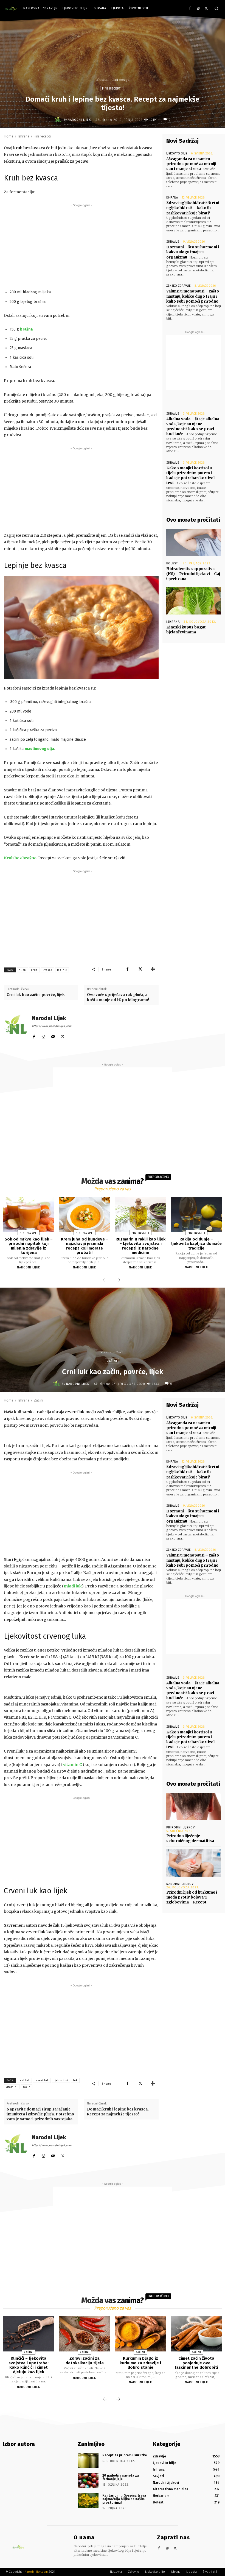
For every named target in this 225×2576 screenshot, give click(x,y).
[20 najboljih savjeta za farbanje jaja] (88, 2481)
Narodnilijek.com (36, 2572)
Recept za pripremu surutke (125, 2455)
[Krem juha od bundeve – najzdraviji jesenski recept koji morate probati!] (85, 1215)
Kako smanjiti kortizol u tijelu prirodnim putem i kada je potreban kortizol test (190, 476)
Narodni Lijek (79, 120)
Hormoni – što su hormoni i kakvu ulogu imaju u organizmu (193, 252)
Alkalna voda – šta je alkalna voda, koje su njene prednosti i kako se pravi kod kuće (193, 427)
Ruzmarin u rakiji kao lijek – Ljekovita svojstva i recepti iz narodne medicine (140, 1246)
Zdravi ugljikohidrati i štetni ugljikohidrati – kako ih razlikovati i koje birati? (193, 208)
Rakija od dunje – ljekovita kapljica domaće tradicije (196, 1244)
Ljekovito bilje (177, 153)
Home (9, 136)
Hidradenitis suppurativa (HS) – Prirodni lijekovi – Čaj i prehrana (193, 574)
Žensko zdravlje (178, 286)
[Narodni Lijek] (59, 120)
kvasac (47, 970)
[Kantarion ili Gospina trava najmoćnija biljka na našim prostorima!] (88, 2501)
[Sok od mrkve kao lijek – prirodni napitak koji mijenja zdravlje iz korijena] (29, 1215)
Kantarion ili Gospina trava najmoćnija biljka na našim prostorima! (124, 2499)
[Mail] (53, 1036)
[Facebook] (190, 9)
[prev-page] (105, 1280)
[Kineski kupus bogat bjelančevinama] (194, 601)
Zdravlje (173, 242)
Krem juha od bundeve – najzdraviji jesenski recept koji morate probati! (85, 1246)
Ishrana (102, 80)
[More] (153, 969)
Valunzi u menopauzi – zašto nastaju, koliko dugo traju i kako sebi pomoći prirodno (193, 296)
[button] (216, 8)
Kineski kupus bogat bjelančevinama (186, 630)
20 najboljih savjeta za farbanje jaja (121, 2477)
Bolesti (173, 563)
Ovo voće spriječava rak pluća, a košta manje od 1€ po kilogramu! (118, 997)
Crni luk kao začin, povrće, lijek (36, 995)
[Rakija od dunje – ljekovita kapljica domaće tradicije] (196, 1215)
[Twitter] (206, 9)
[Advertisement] (81, 246)
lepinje (62, 970)
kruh (34, 970)
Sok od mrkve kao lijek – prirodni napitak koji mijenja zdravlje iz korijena (29, 1246)
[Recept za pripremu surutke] (88, 2460)
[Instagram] (198, 9)
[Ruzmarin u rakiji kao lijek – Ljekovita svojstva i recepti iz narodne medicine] (140, 1215)
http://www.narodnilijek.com (52, 1026)
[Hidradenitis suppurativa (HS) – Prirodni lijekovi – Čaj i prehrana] (194, 542)
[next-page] (118, 1280)
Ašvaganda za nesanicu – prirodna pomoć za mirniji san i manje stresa (191, 164)
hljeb (22, 970)
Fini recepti (121, 80)
